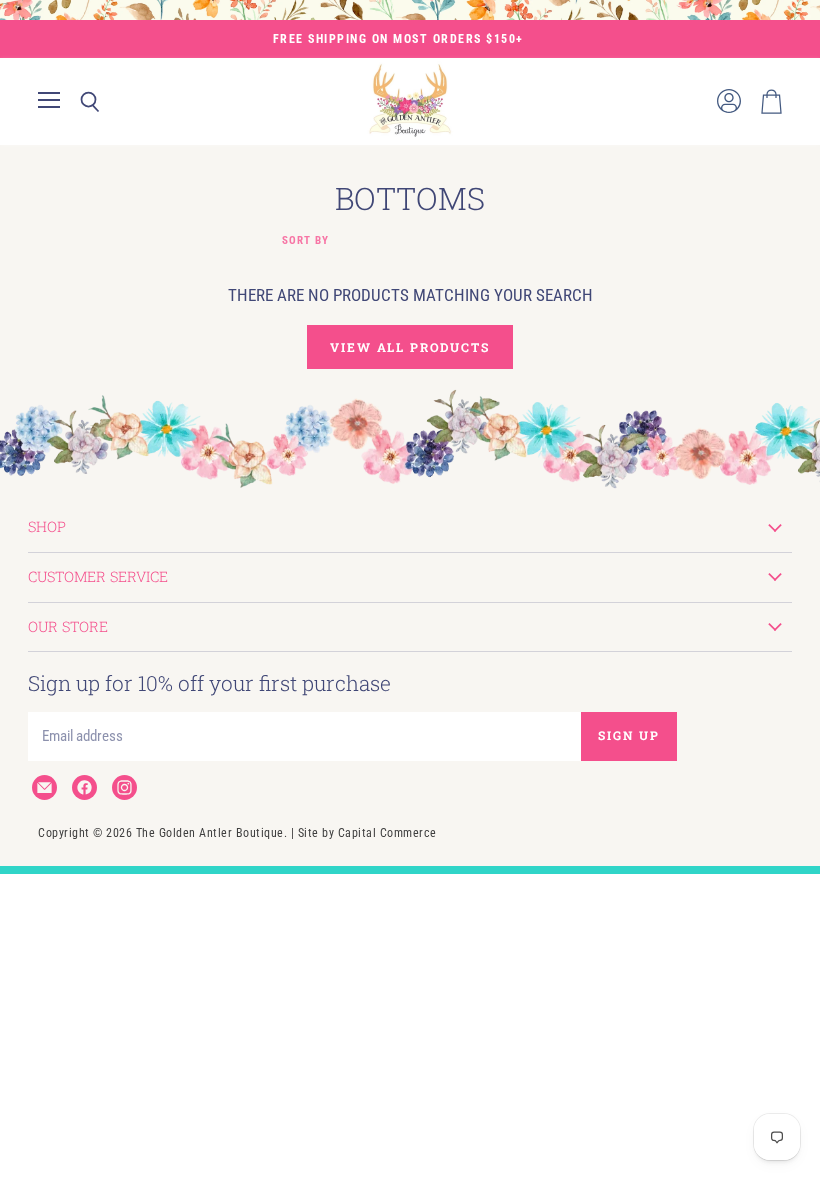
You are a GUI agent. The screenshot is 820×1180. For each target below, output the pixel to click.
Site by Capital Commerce (367, 833)
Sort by (305, 241)
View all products (409, 347)
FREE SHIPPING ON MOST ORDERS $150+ (398, 39)
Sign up (629, 735)
